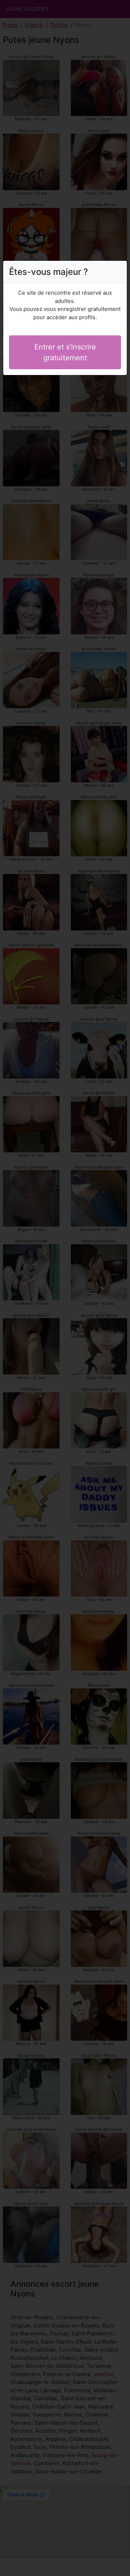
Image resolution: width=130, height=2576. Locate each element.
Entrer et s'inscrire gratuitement (65, 352)
